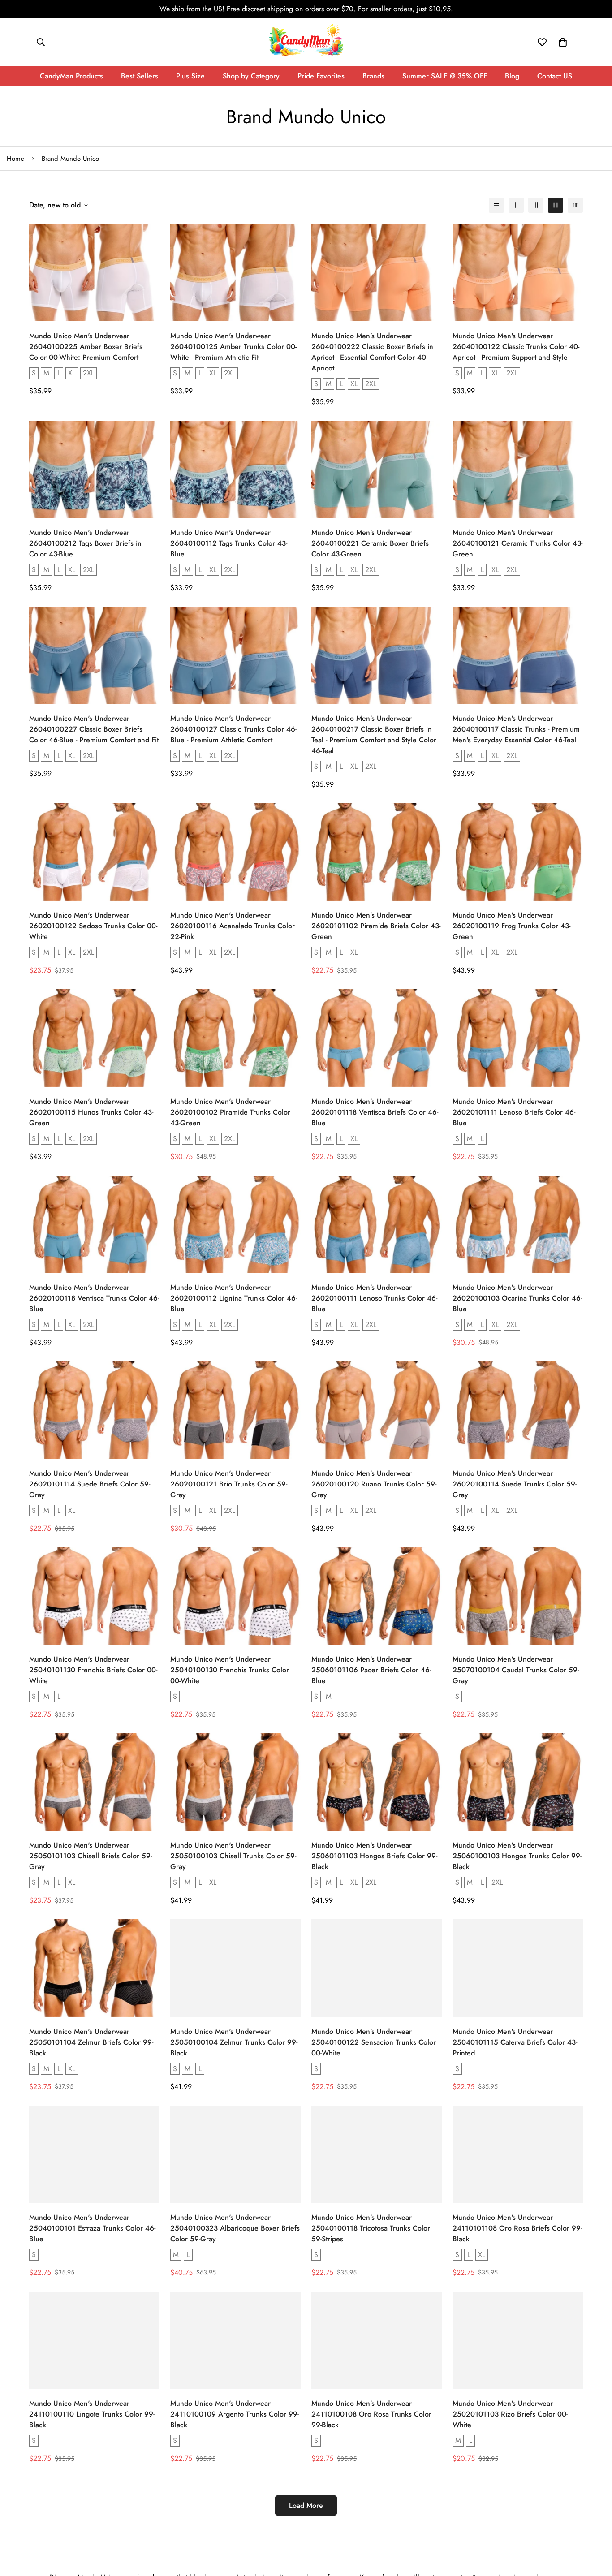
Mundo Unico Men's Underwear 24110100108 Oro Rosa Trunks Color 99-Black (371, 2414)
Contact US (555, 76)
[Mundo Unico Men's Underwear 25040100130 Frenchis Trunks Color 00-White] (235, 1596)
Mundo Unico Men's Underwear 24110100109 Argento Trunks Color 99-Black (235, 2414)
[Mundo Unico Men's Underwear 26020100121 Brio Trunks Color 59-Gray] (235, 1410)
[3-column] (536, 205)
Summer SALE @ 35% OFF (445, 76)
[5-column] (575, 205)
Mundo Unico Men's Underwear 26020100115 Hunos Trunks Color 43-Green (91, 1112)
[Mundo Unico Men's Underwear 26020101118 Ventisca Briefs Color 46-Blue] (377, 1038)
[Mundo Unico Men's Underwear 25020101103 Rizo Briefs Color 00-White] (518, 2340)
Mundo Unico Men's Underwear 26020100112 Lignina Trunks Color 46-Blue (234, 1298)
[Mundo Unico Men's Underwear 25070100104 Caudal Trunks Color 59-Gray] (518, 1596)
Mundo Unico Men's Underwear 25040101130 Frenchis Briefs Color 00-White (93, 1670)
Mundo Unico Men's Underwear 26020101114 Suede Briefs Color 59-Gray (90, 1484)
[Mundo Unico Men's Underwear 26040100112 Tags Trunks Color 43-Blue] (235, 470)
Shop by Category (251, 76)
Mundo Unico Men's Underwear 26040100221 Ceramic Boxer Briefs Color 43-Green (370, 543)
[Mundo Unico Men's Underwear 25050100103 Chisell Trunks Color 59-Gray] (235, 1782)
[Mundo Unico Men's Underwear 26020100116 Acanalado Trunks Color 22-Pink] (235, 852)
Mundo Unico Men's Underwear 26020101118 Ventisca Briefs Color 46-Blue (375, 1112)
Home (15, 159)
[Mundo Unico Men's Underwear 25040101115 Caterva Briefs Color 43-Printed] (518, 1968)
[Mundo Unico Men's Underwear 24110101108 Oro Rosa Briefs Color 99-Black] (518, 2154)
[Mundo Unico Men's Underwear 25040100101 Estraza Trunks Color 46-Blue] (94, 2154)
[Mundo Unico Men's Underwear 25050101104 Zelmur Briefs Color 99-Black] (94, 1968)
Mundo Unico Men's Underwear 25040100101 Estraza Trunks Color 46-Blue (92, 2228)
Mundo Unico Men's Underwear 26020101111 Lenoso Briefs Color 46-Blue (514, 1112)
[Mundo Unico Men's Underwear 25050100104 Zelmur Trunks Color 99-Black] (235, 1968)
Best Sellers (140, 76)
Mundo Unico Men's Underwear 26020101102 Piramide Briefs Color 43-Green (376, 926)
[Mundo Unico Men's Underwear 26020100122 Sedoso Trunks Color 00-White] (94, 852)
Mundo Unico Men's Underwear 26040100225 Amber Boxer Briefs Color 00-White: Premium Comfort (86, 347)
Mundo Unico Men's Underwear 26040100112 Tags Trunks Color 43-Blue (229, 543)
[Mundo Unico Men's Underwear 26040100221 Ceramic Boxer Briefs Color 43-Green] (377, 470)
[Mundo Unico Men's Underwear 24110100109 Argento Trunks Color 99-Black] (235, 2340)
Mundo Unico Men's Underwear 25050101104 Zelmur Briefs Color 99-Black (91, 2042)
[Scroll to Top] (595, 2527)
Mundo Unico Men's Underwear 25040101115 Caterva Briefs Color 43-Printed (515, 2042)
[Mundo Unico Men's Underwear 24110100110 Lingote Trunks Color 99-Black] (94, 2340)
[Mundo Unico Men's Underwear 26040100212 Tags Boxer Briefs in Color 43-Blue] (94, 470)
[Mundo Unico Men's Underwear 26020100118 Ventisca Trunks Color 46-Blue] (94, 1224)
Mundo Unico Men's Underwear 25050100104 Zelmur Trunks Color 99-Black (234, 2042)
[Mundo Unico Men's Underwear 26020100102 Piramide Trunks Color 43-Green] (235, 1038)
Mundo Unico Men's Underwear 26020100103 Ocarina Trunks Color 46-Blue (517, 1298)
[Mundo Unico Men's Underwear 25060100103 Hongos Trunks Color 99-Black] (518, 1782)
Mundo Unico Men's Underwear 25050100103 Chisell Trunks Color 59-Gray (233, 1856)
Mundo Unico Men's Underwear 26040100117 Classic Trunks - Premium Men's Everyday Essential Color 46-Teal (516, 729)
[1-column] (496, 205)
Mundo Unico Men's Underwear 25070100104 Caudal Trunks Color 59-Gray (516, 1670)
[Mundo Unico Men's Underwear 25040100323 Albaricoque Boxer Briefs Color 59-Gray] (235, 2154)
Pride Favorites (321, 76)
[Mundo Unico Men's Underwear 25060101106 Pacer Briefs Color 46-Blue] (377, 1596)
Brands (373, 76)
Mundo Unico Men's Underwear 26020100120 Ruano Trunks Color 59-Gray (374, 1484)
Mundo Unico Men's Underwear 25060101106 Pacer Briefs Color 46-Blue (371, 1670)
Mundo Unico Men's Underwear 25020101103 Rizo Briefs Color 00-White (510, 2414)
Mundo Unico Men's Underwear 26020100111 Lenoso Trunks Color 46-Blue (374, 1298)
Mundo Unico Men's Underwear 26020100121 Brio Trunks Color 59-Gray (229, 1484)
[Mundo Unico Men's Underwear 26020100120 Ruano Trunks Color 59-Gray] (377, 1410)
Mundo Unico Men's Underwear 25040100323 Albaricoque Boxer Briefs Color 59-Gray (235, 2228)
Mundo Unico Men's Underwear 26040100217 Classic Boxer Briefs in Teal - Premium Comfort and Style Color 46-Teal (374, 734)
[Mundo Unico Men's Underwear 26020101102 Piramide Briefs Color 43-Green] (377, 852)
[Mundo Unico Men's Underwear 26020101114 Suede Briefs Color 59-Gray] (94, 1410)
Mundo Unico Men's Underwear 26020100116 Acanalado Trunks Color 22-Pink (233, 926)
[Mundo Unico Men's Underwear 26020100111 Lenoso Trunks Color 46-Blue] (377, 1224)
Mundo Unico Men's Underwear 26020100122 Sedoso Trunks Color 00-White (93, 926)
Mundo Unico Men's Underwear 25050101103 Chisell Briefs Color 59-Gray (91, 1856)
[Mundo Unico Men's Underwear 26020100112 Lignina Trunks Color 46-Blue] (235, 1224)
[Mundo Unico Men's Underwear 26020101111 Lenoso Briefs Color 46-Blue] (518, 1038)
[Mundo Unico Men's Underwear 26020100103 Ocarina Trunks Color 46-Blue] (518, 1224)
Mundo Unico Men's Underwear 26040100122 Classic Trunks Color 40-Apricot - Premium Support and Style (516, 347)
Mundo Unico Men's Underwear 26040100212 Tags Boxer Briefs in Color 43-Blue (85, 543)
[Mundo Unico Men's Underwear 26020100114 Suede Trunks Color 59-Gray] (518, 1410)
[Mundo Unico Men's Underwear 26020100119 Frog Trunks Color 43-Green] (518, 852)
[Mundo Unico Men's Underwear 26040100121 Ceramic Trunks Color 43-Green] (518, 470)
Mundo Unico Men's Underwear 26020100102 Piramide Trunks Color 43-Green (230, 1112)
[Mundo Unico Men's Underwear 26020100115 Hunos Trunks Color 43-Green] (94, 1038)
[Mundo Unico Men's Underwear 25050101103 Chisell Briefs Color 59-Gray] (94, 1782)
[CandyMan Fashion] (306, 42)
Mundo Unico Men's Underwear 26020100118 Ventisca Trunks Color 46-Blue (94, 1298)
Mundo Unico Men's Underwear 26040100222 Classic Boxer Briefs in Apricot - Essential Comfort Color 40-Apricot (372, 352)
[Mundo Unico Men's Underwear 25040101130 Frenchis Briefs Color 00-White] (94, 1596)
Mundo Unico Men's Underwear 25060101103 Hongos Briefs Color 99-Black (374, 1856)
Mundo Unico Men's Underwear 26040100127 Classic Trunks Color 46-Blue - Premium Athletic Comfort (233, 729)
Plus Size (190, 76)
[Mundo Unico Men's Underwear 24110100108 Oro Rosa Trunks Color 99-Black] (377, 2340)
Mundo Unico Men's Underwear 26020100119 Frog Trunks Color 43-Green (511, 926)
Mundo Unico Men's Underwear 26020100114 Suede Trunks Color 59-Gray (515, 1484)
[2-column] (516, 205)
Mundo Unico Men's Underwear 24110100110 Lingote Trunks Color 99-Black (92, 2414)
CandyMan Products (71, 76)
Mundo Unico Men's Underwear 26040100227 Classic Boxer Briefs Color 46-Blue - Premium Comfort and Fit (94, 729)
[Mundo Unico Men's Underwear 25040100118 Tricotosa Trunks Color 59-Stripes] (377, 2154)
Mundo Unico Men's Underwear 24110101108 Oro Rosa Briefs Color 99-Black (517, 2228)
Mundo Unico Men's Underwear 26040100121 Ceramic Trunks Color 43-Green (517, 543)
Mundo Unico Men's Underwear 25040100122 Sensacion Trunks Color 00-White (374, 2042)
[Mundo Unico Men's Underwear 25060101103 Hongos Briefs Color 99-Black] (377, 1782)
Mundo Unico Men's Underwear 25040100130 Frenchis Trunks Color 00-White (230, 1670)
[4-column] (556, 205)
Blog (512, 76)
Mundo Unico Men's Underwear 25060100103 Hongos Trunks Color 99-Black (517, 1856)
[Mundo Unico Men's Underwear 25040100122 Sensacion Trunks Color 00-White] (377, 1968)
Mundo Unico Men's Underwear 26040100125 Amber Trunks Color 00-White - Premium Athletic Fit (233, 347)
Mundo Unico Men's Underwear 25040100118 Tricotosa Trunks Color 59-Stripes (371, 2228)
